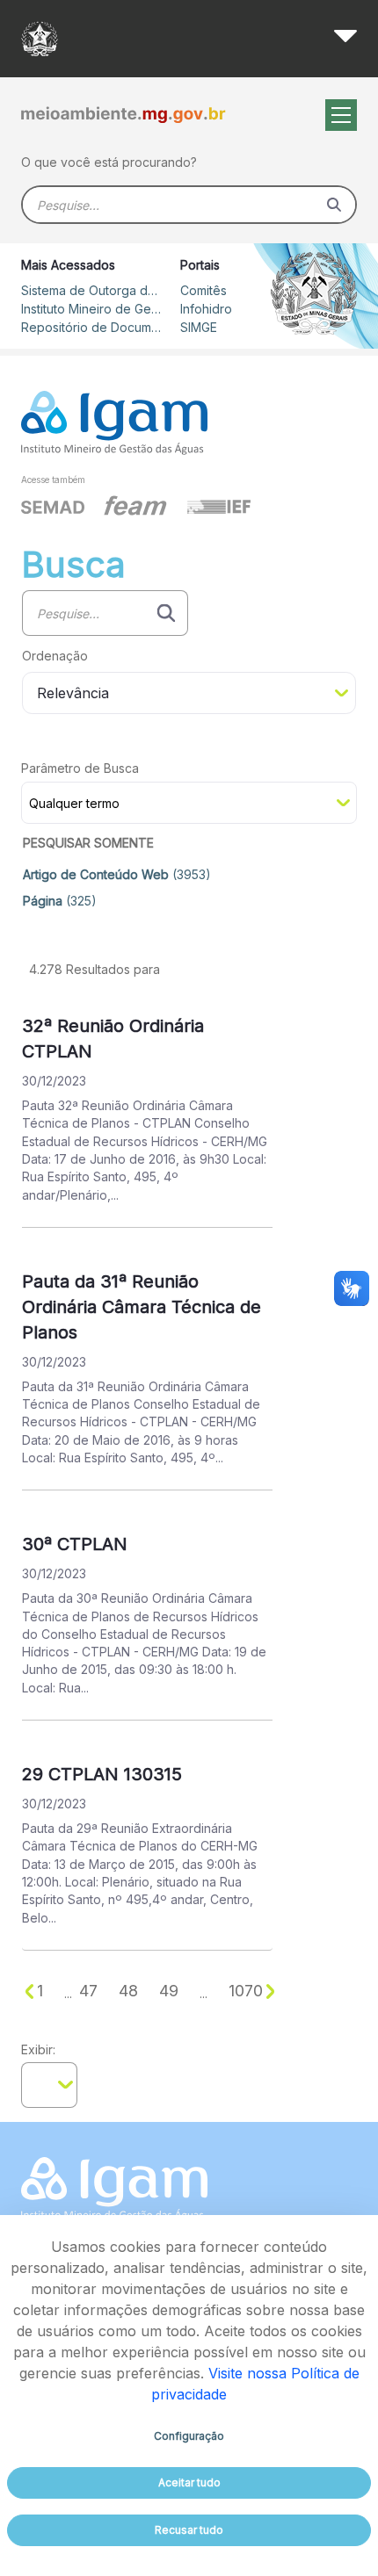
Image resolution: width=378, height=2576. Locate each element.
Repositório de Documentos (91, 327)
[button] (189, 844)
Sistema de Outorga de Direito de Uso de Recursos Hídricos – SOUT (91, 290)
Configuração (189, 2436)
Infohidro (206, 309)
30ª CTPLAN (75, 1544)
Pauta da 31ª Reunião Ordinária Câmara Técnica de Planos (142, 1307)
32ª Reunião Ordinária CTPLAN (113, 1039)
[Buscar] (334, 205)
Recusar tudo (189, 2530)
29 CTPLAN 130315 (102, 1774)
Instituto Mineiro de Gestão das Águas (91, 309)
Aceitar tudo (189, 2482)
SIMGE (199, 327)
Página (60, 901)
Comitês (204, 290)
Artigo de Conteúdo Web (117, 874)
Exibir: (38, 2049)
